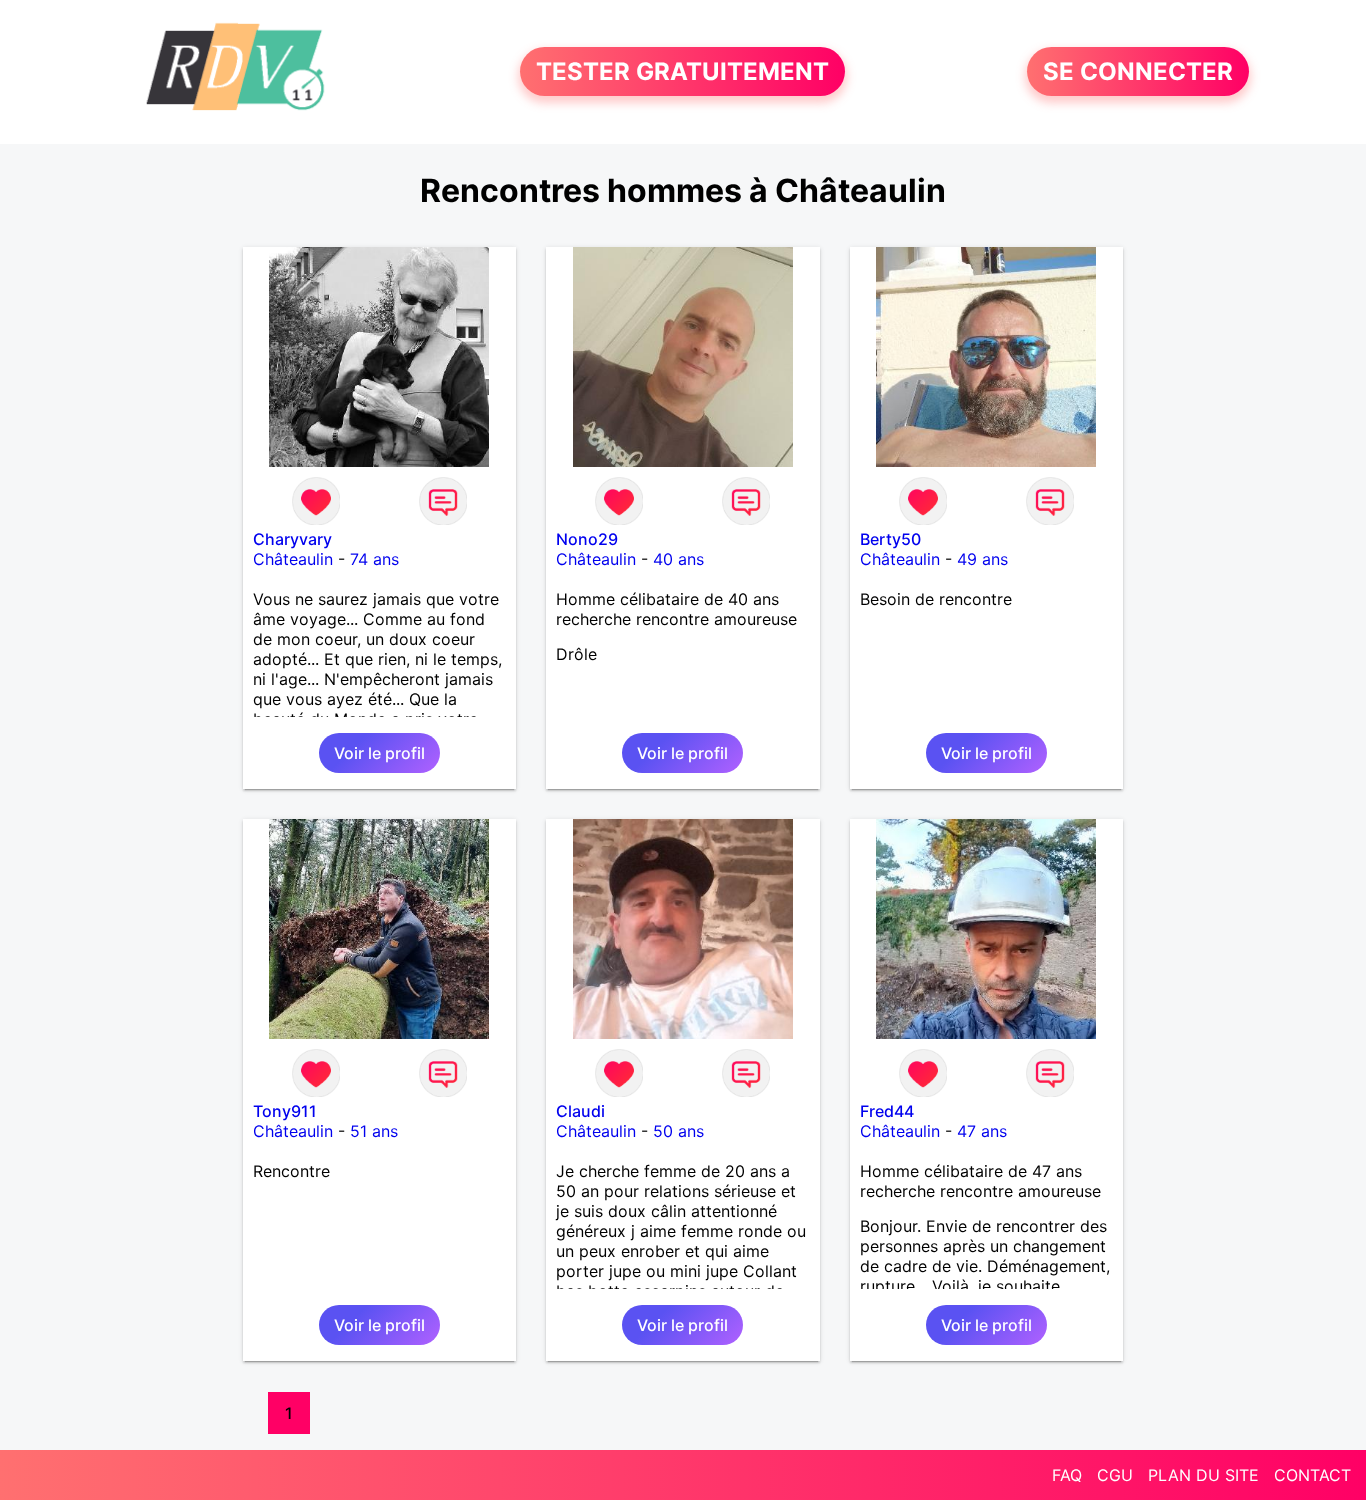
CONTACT (1312, 1475)
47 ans (982, 1131)
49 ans (982, 559)
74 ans (374, 559)
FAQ (1067, 1475)
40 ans (678, 559)
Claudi (580, 1111)
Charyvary (292, 539)
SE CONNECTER (1138, 71)
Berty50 (890, 539)
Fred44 (887, 1111)
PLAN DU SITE (1203, 1475)
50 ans (678, 1131)
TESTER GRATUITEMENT (682, 71)
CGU (1115, 1475)
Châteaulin (293, 559)
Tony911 (285, 1111)
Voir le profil (379, 753)
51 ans (374, 1131)
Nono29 (587, 539)
